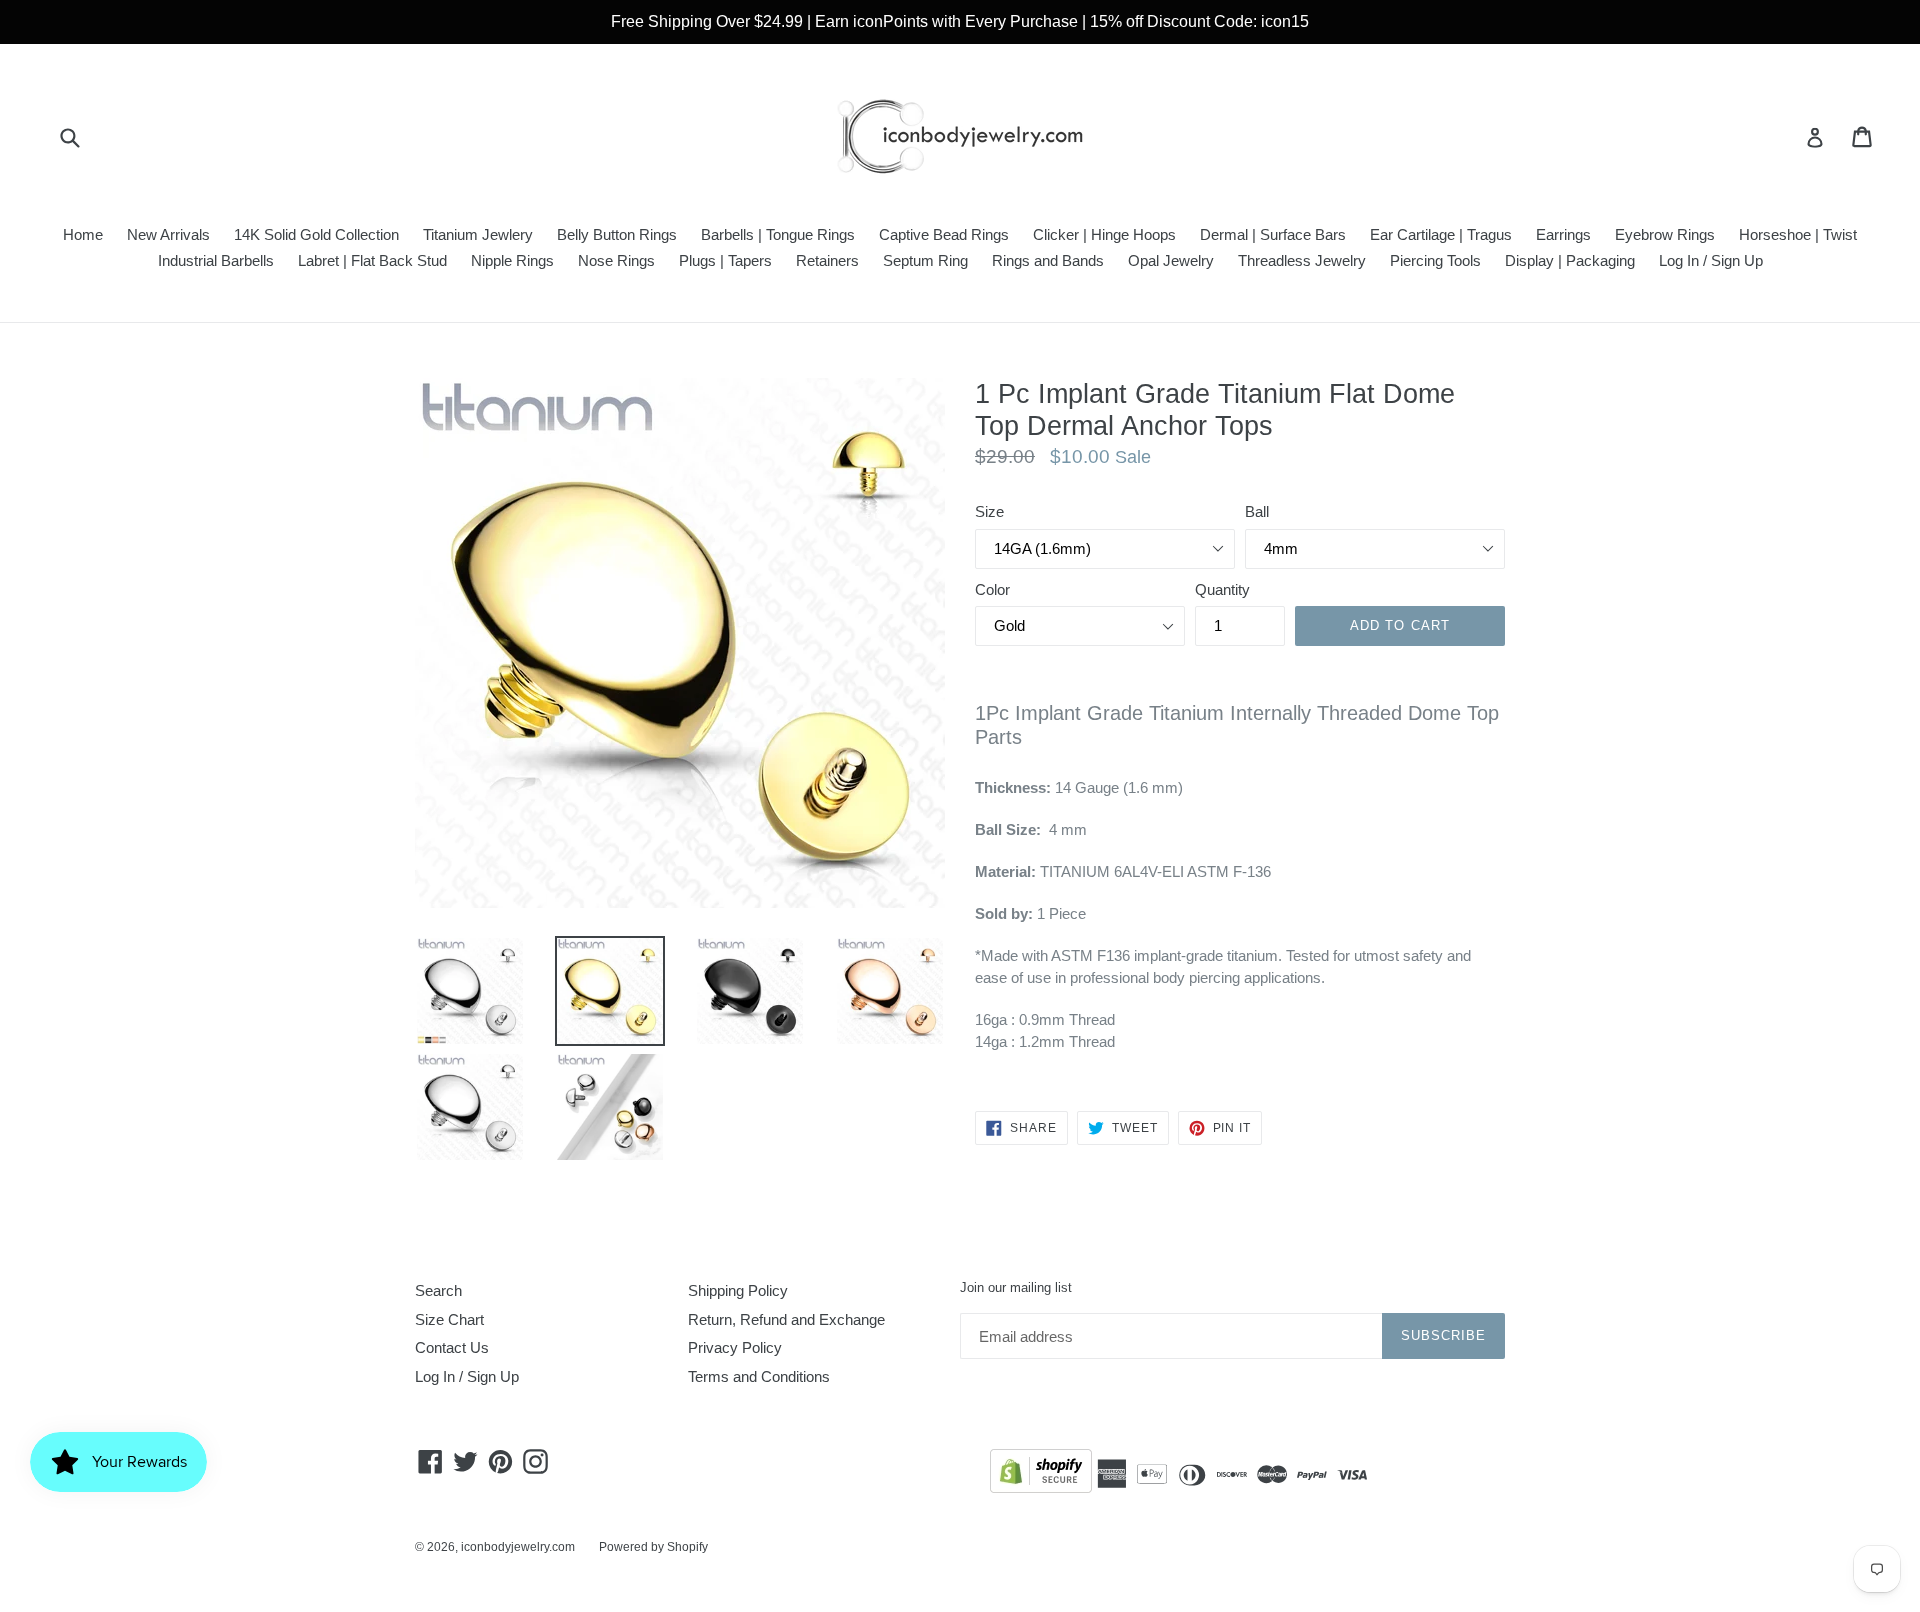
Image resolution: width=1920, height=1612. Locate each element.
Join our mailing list (1016, 1287)
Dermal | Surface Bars (1273, 234)
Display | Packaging (1570, 260)
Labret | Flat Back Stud (372, 260)
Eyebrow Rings (1665, 234)
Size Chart (449, 1319)
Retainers (827, 260)
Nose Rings (616, 260)
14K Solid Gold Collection (316, 234)
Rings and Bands (1048, 260)
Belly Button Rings (617, 234)
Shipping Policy (738, 1290)
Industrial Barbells (216, 260)
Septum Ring (925, 260)
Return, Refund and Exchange (786, 1319)
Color (992, 589)
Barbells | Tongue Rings (778, 234)
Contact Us (452, 1347)
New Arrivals (168, 234)
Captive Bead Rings (944, 234)
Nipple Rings (512, 260)
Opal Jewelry (1171, 260)
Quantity (1222, 589)
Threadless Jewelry (1302, 260)
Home (83, 234)
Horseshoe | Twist (1798, 234)
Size (989, 511)
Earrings (1563, 234)
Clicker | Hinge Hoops (1104, 234)
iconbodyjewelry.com (518, 1547)
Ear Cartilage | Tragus (1441, 234)
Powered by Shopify (653, 1547)
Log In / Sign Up (1711, 260)
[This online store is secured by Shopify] (1041, 1474)
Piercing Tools (1435, 260)
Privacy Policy (735, 1347)
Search (438, 1290)
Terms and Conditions (759, 1376)
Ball (1257, 511)
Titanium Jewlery (478, 234)
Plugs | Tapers (725, 260)
